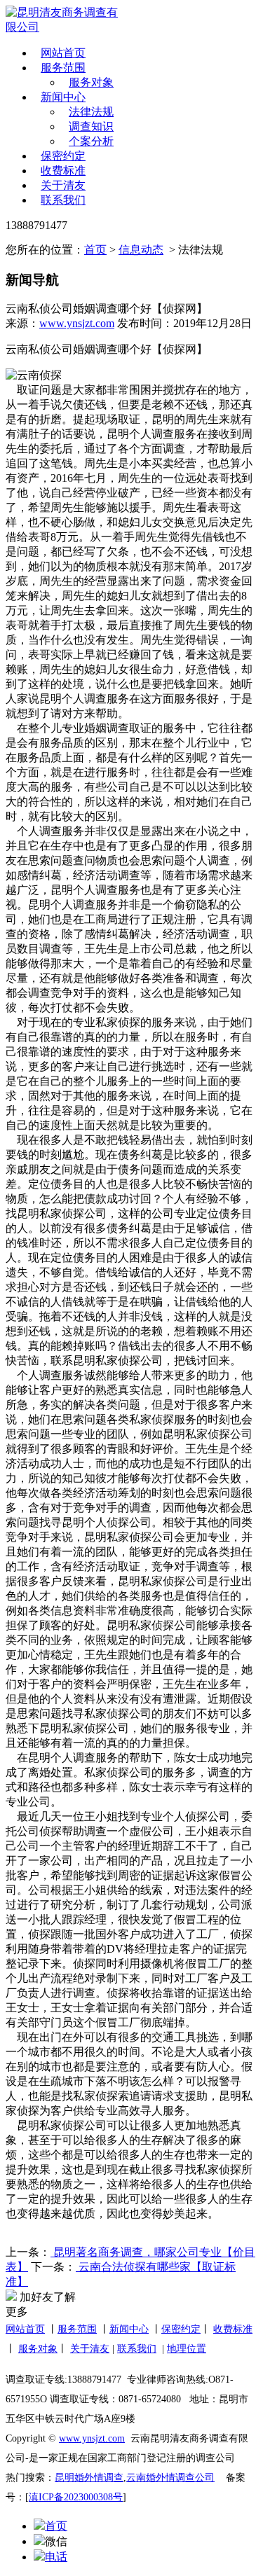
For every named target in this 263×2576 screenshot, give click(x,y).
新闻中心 (63, 97)
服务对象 (91, 82)
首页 (95, 250)
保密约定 (63, 156)
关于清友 (63, 185)
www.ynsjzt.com (77, 323)
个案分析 (91, 141)
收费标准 (63, 171)
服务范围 (63, 68)
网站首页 (63, 53)
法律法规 (91, 112)
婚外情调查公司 (180, 2478)
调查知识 (91, 126)
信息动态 (141, 250)
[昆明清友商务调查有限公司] (66, 20)
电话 (56, 2557)
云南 (136, 2478)
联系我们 (63, 200)
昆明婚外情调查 (89, 2478)
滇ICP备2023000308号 (76, 2497)
